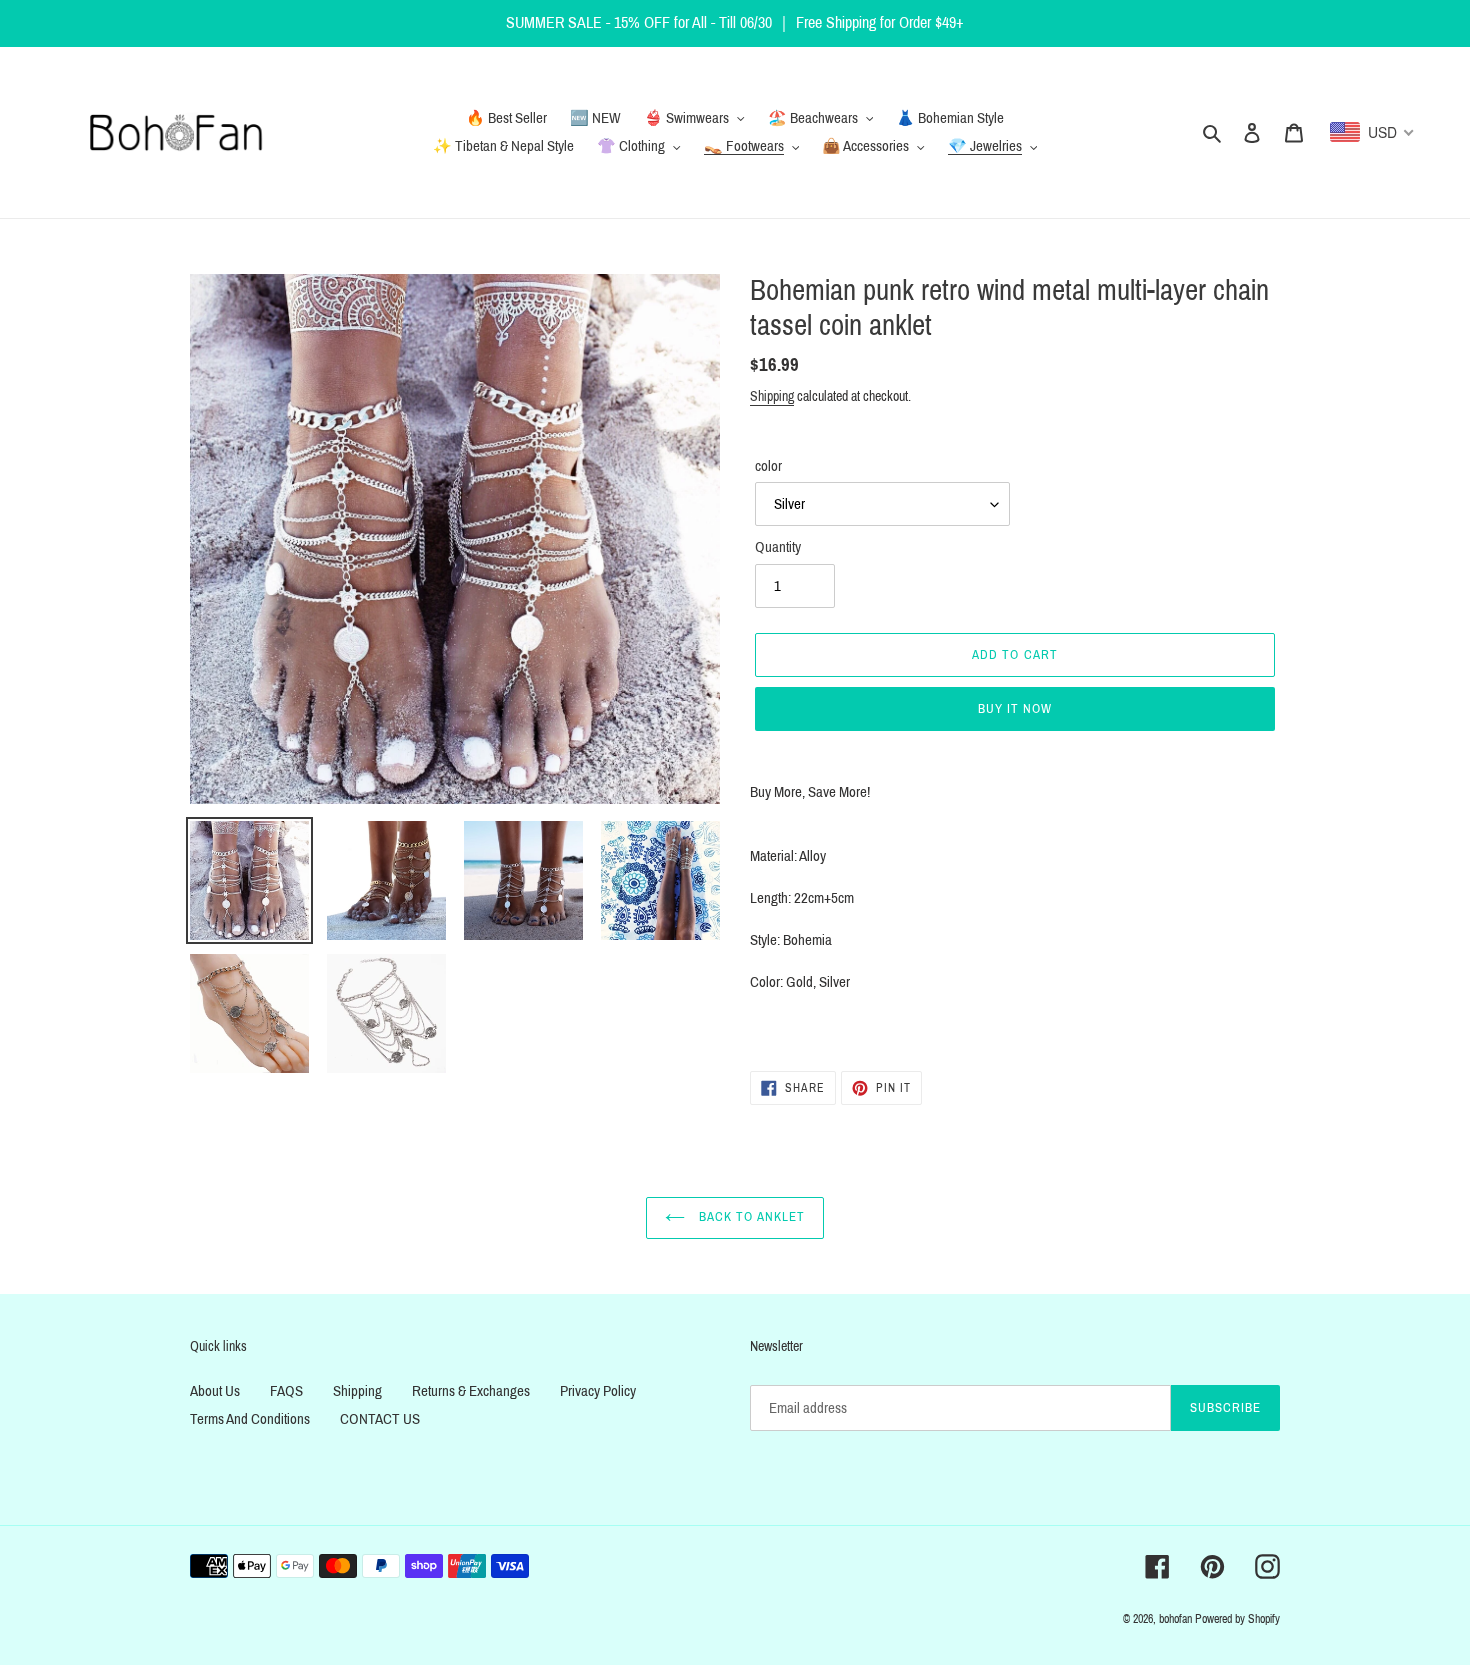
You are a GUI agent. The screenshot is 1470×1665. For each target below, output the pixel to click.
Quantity (778, 547)
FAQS (286, 1391)
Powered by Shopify (1237, 1619)
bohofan (1175, 1619)
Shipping (772, 396)
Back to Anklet (750, 1217)
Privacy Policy (598, 1391)
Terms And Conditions (250, 1419)
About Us (215, 1391)
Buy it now (1015, 709)
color (768, 466)
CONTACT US (380, 1419)
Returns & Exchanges (471, 1391)
